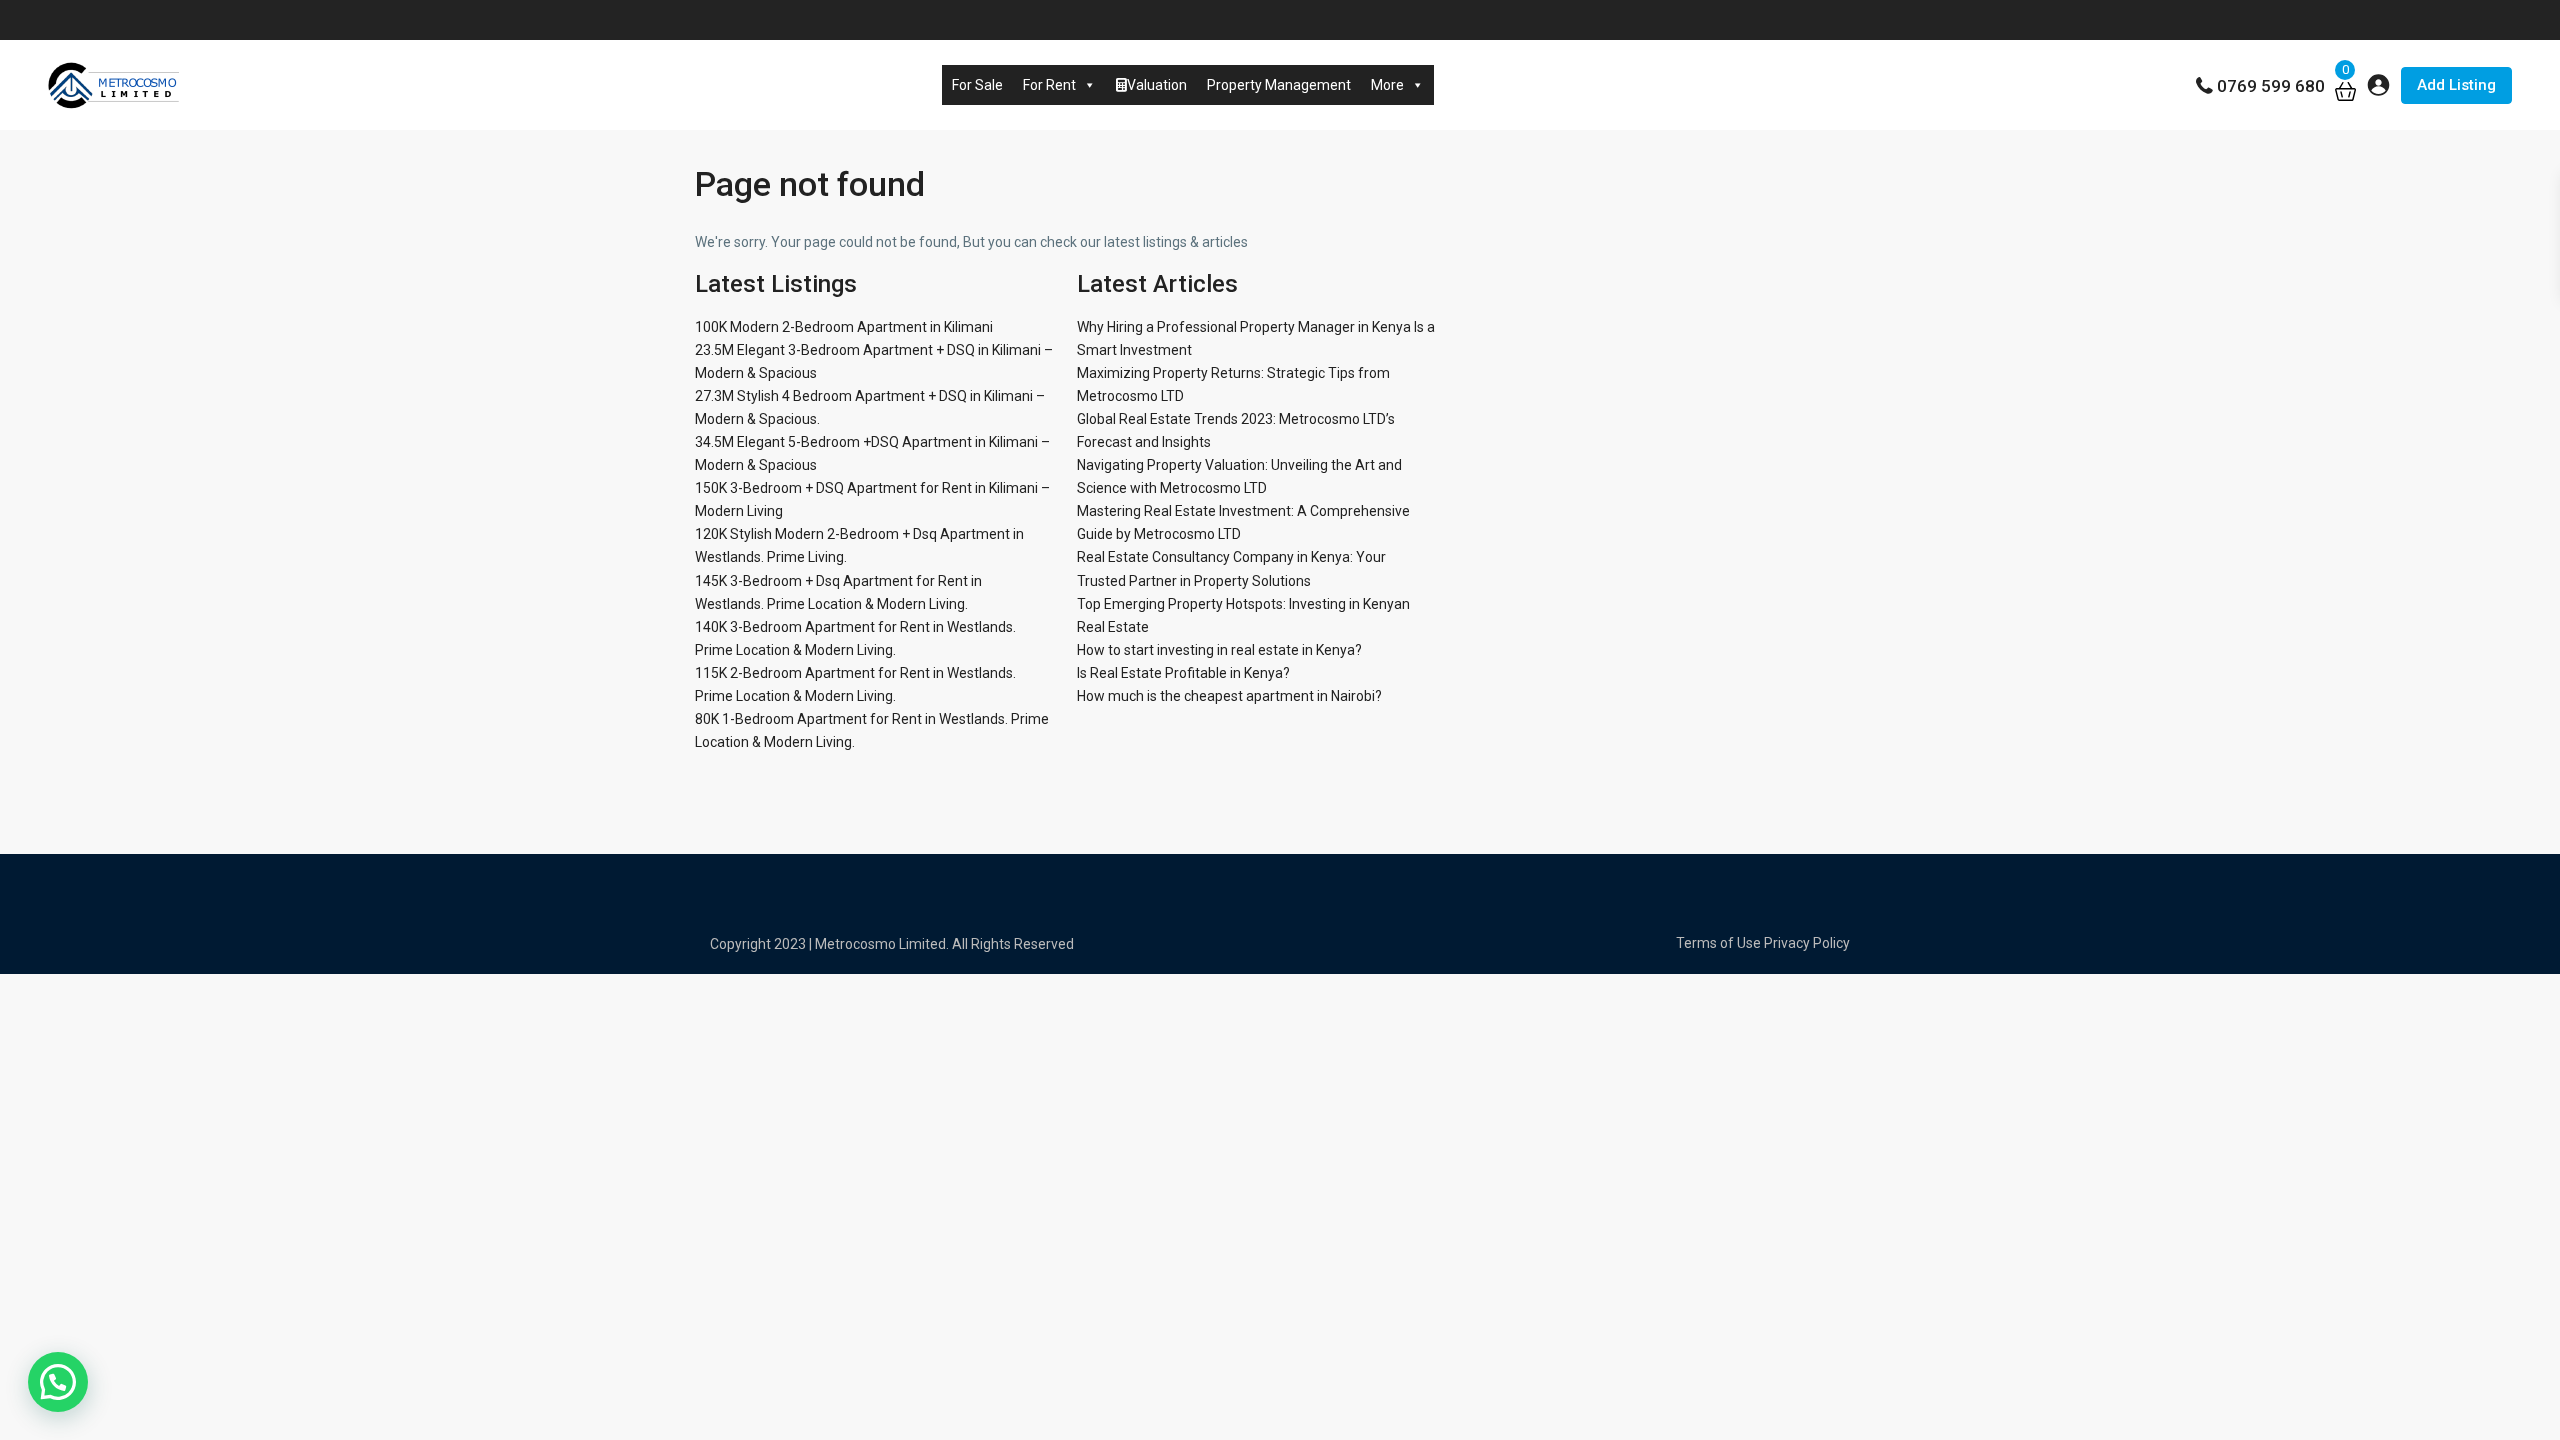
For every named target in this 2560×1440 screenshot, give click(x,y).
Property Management (1279, 85)
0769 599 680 (2271, 86)
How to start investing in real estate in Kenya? (1219, 650)
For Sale (977, 85)
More (1387, 85)
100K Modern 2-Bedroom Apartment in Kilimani (844, 327)
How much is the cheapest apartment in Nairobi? (1229, 696)
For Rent (1049, 85)
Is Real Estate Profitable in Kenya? (1183, 673)
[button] (58, 1382)
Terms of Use (1718, 943)
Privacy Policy (1807, 943)
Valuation (1157, 85)
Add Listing (2456, 85)
